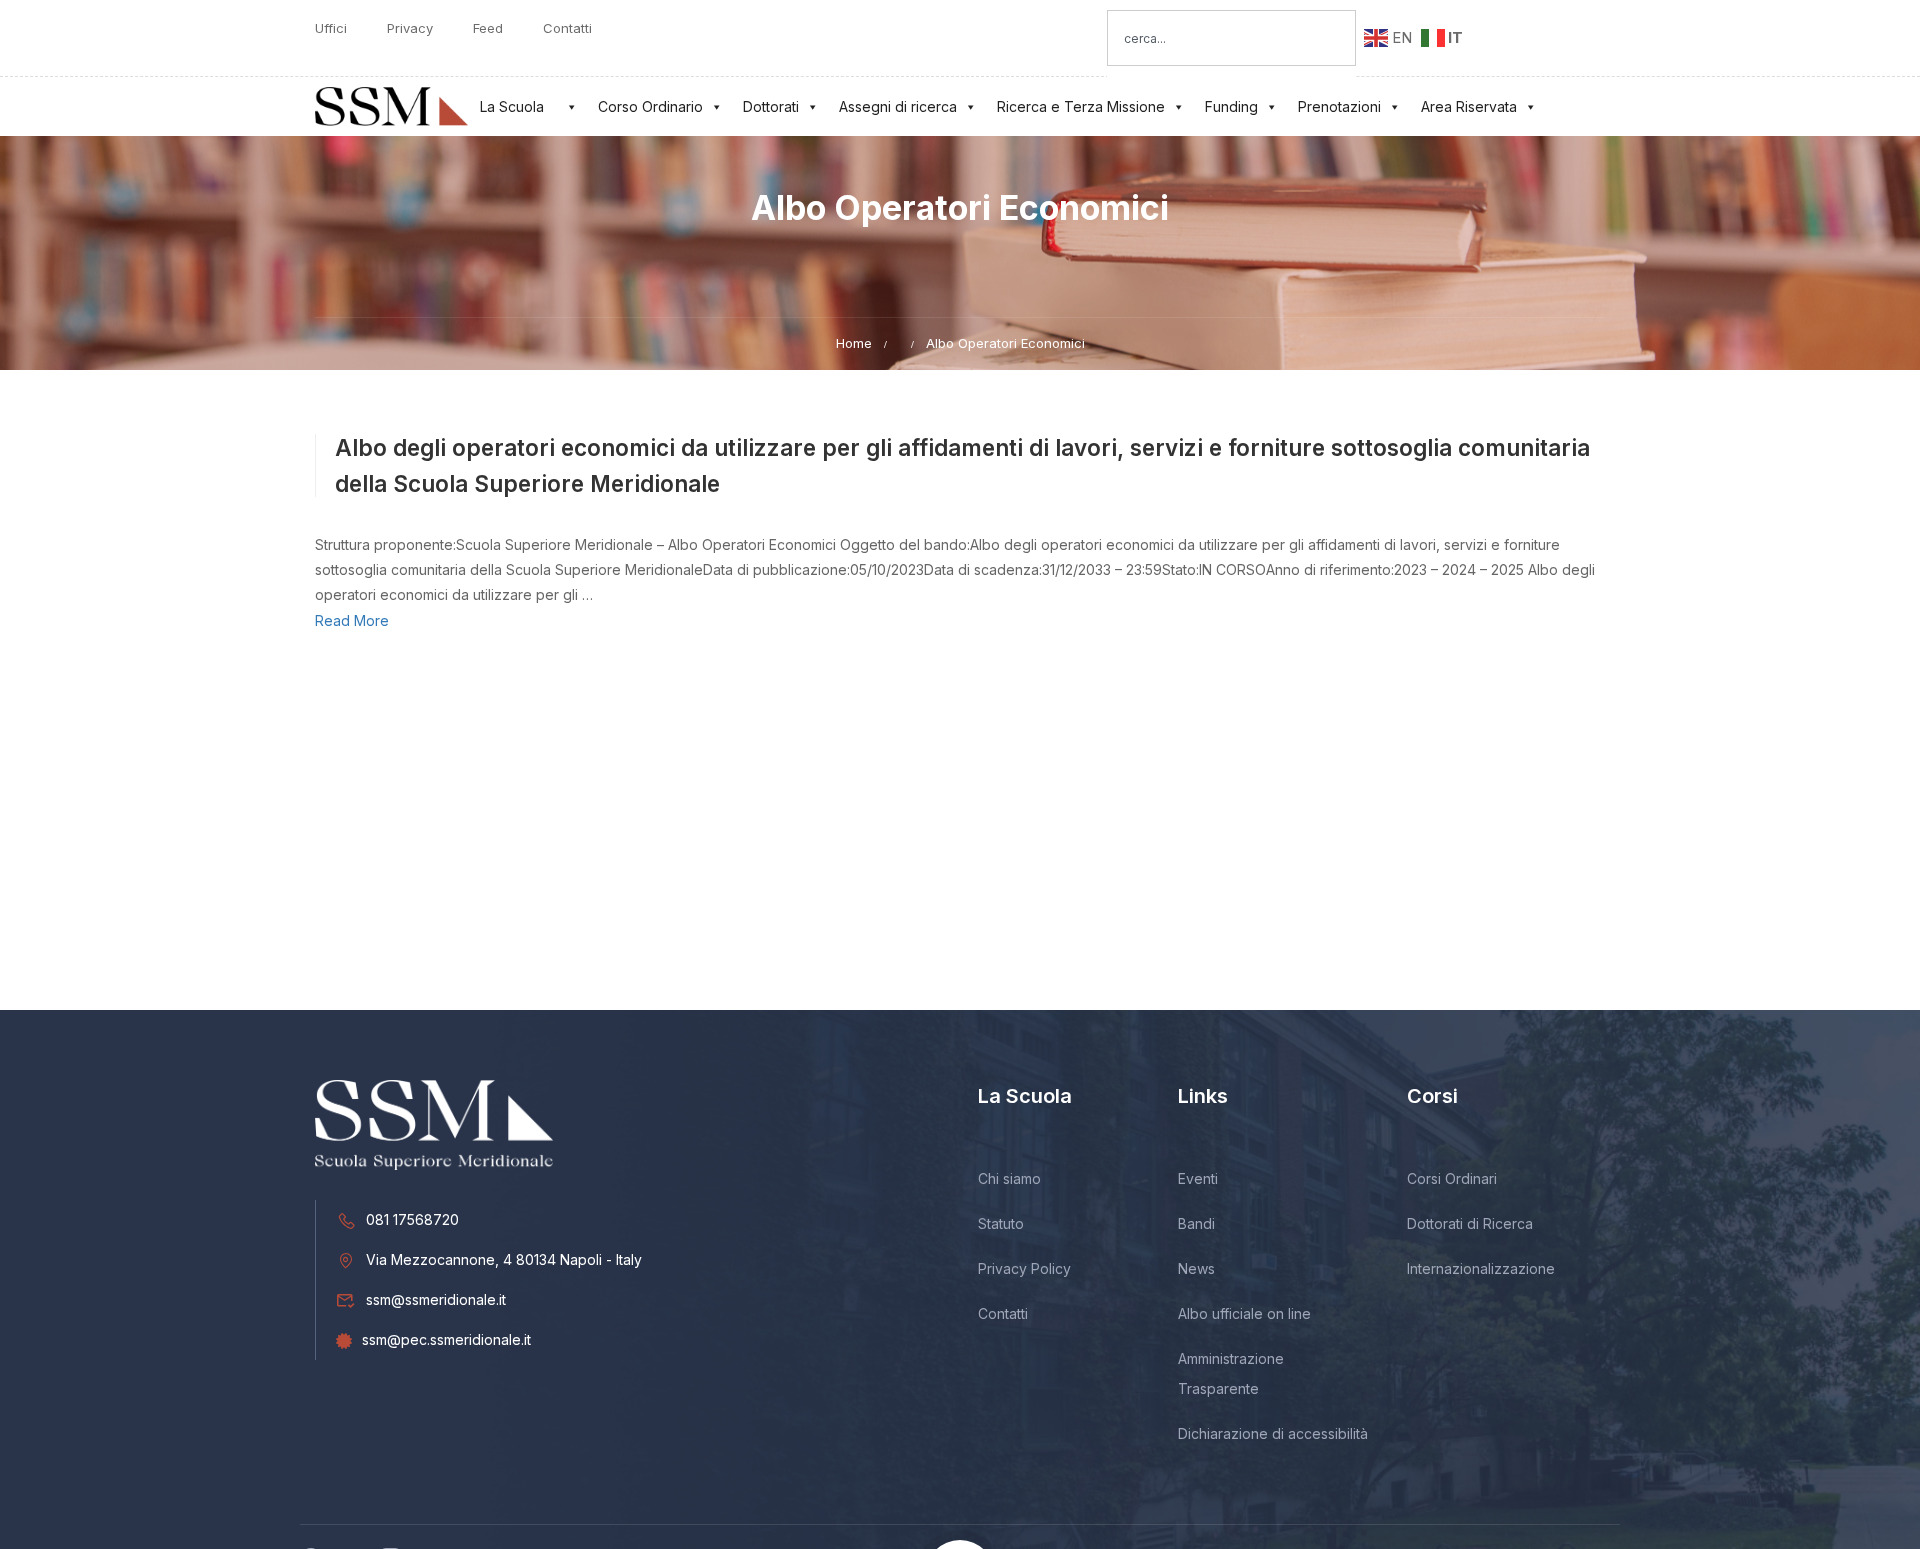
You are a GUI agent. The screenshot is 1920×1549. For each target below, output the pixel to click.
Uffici (331, 28)
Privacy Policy (1024, 1268)
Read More (352, 620)
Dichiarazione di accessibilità (1273, 1433)
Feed (488, 28)
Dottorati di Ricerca (1470, 1223)
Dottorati (771, 106)
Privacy (410, 28)
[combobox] (1231, 38)
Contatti (567, 28)
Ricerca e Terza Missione (1081, 106)
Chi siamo (1009, 1178)
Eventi (1198, 1178)
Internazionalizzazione (1481, 1268)
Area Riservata (1469, 106)
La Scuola (512, 106)
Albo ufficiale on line (1244, 1313)
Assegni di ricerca (898, 106)
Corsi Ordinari (1452, 1178)
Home (854, 343)
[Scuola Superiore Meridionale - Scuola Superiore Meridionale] (391, 106)
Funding (1231, 106)
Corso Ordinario (650, 106)
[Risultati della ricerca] (1231, 77)
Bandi (1196, 1223)
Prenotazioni (1339, 106)
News (1196, 1268)
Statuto (1001, 1223)
